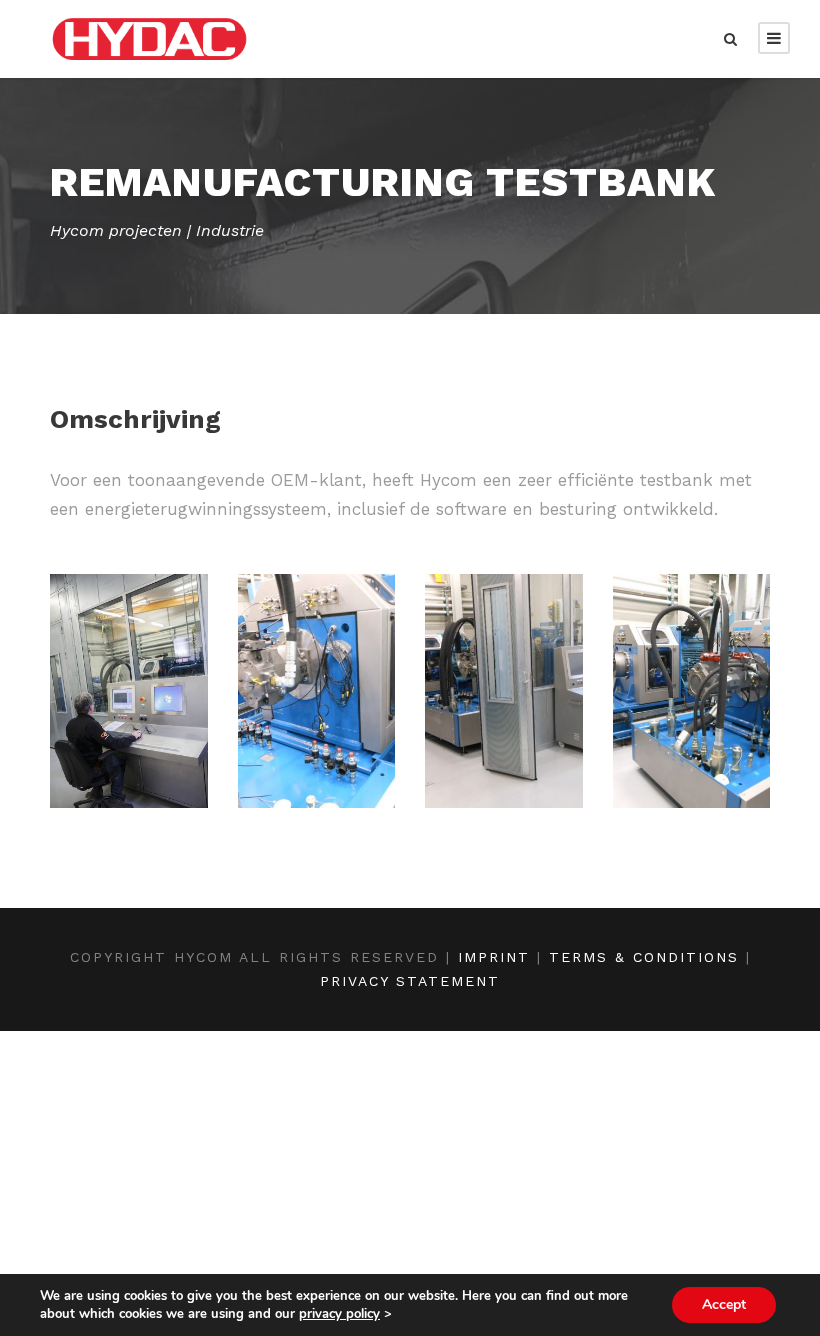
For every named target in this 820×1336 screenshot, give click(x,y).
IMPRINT (494, 957)
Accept (724, 1304)
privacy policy (339, 1314)
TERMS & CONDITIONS (644, 957)
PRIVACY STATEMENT (410, 981)
